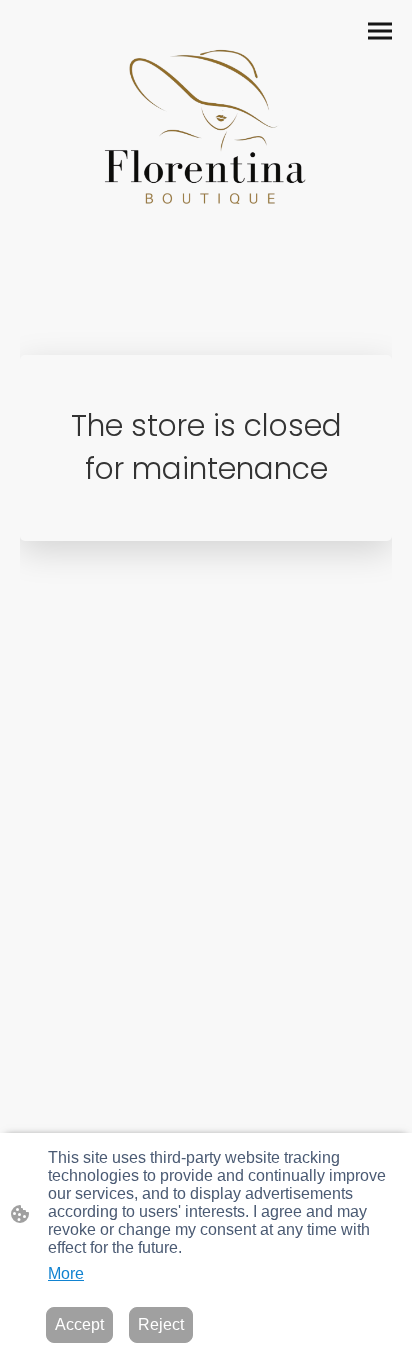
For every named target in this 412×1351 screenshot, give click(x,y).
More (66, 1273)
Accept (79, 1324)
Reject (161, 1324)
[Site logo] (206, 123)
